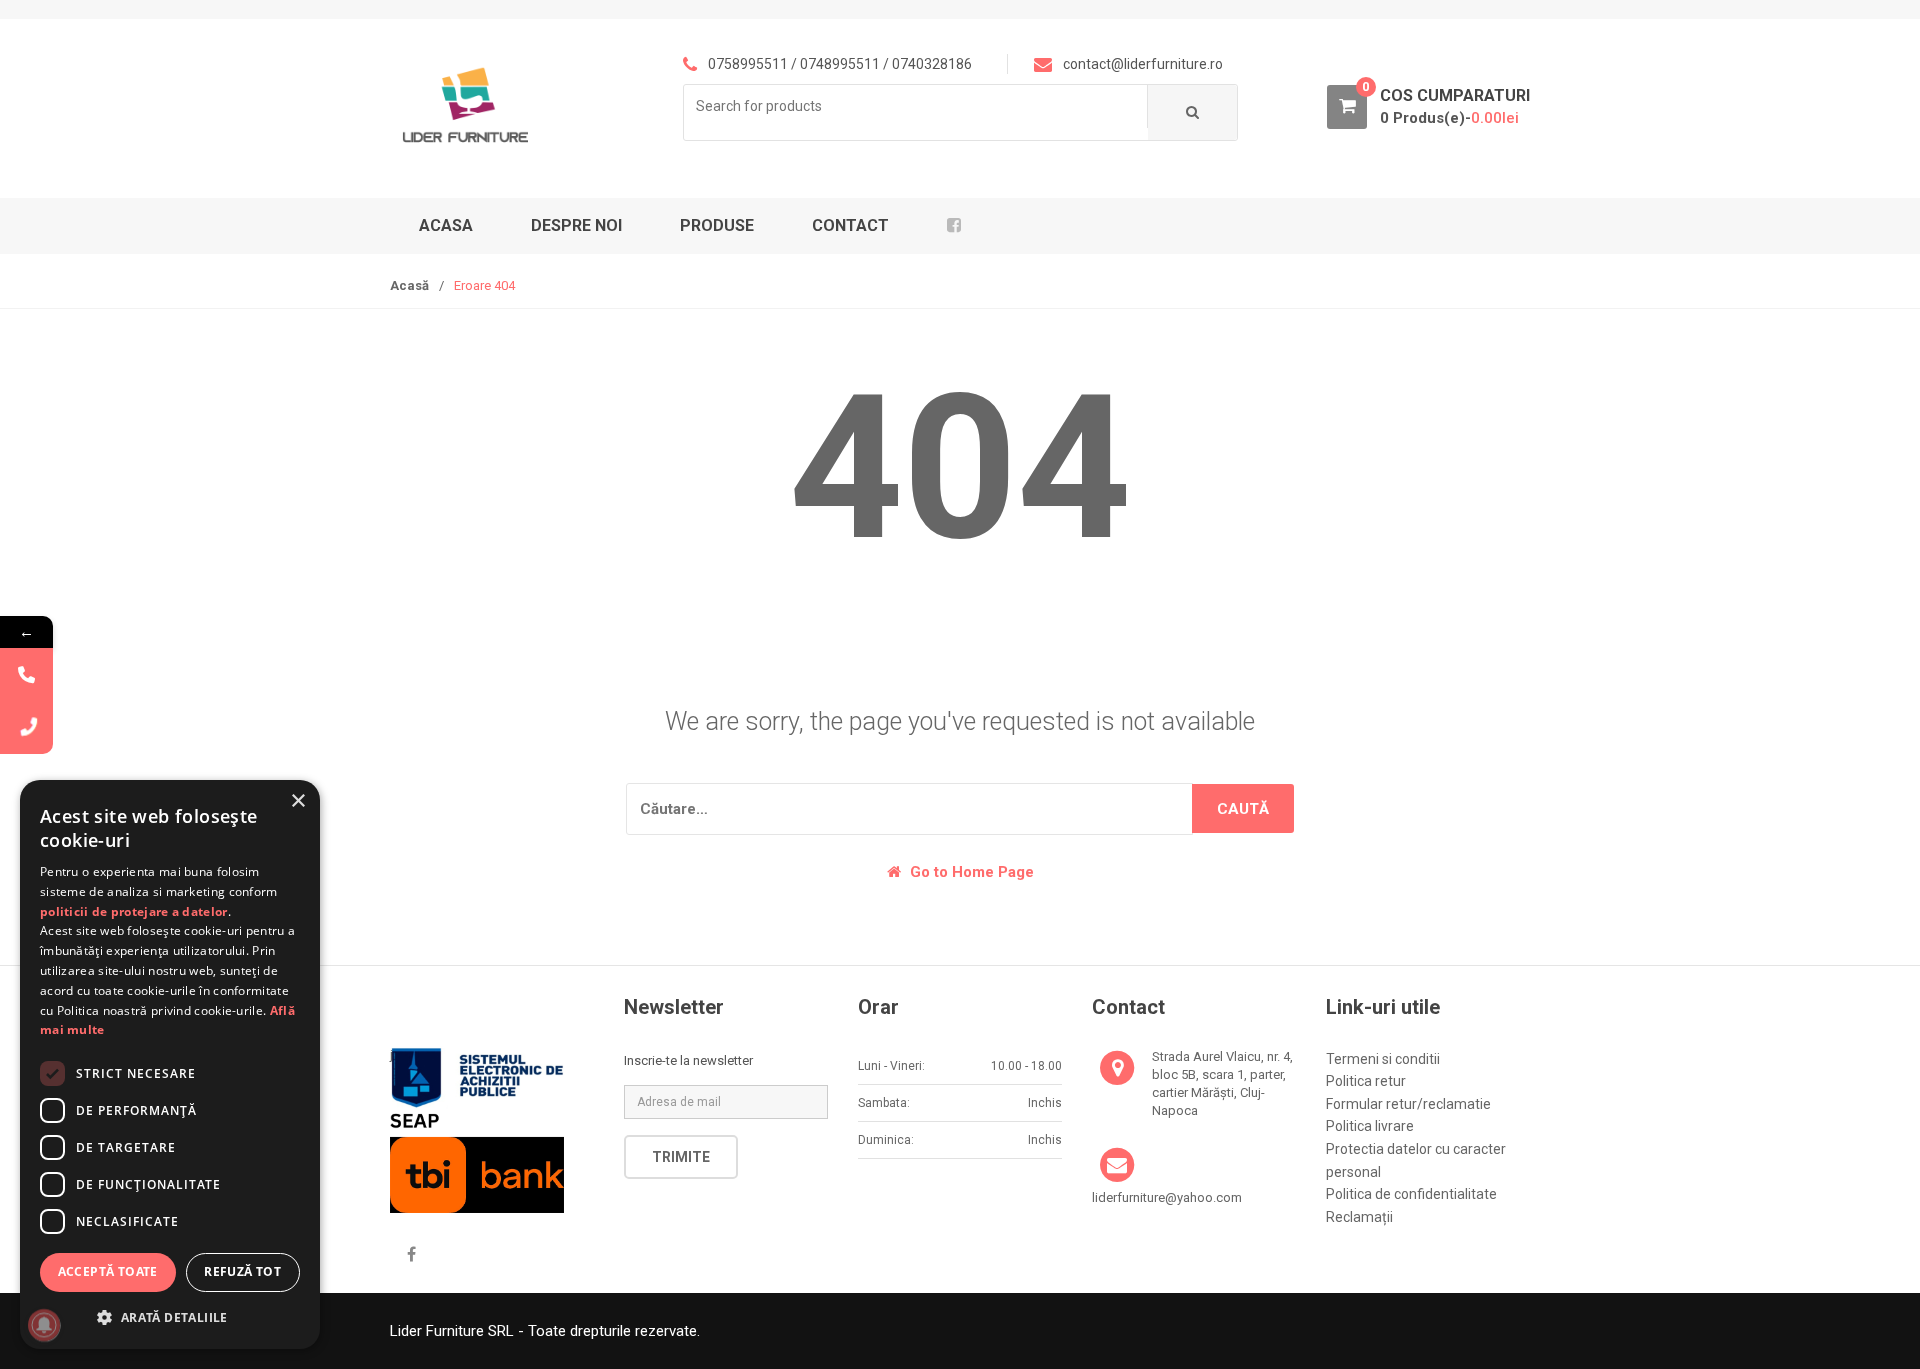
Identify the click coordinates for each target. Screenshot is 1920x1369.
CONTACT (850, 225)
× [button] (297, 801)
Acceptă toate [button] (108, 1271)
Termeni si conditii (1383, 1059)
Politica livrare (1370, 1126)
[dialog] (170, 1064)
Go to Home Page (970, 872)
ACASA (446, 225)
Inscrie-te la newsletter (688, 1060)
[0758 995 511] (26, 727)
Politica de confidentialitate (1411, 1194)
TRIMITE (681, 1157)
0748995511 (840, 64)
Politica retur (1366, 1081)
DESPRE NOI (576, 225)
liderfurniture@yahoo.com (1167, 1197)
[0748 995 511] (26, 674)
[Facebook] (411, 1255)
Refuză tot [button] (242, 1271)
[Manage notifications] (44, 1325)
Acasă (409, 285)
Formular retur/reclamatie (1408, 1104)
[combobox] (916, 106)
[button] (170, 1317)
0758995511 (748, 64)
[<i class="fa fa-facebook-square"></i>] (961, 226)
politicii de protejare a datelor (134, 911)
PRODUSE (717, 225)
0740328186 (932, 64)
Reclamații (1359, 1217)
